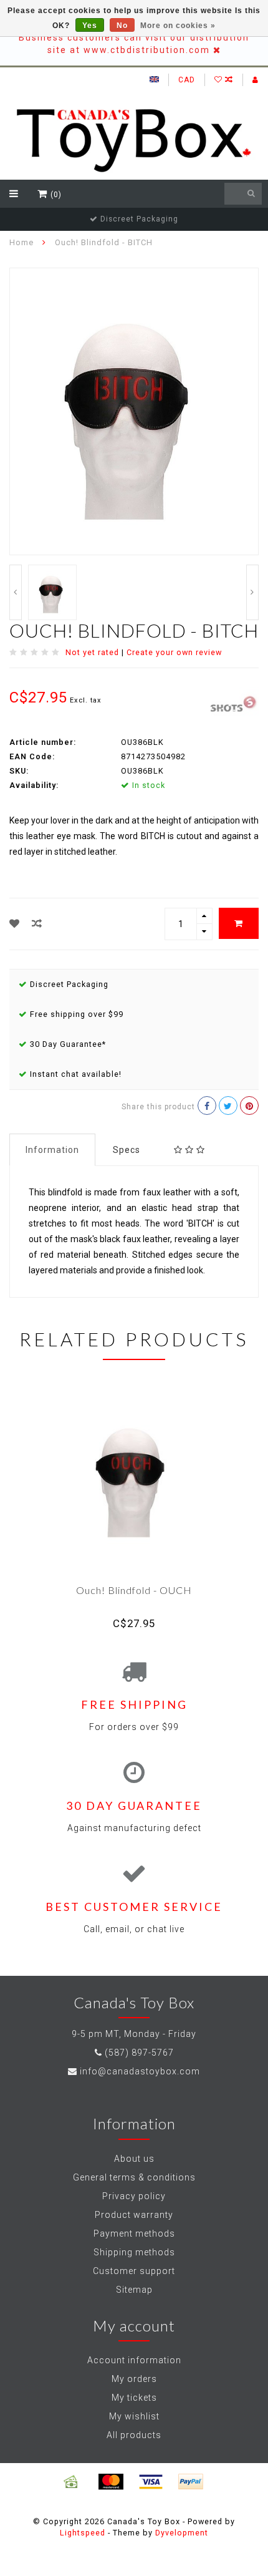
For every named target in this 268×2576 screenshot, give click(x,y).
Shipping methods (134, 2252)
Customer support (134, 2271)
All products (134, 2435)
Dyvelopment (182, 2533)
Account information (134, 2360)
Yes (90, 26)
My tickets (134, 2398)
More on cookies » (178, 26)
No (122, 26)
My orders (134, 2379)
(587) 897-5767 (139, 2053)
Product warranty (134, 2215)
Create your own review (174, 652)
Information (52, 1150)
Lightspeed (83, 2533)
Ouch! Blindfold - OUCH (134, 1590)
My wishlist (134, 2416)
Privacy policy (134, 2196)
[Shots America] (235, 702)
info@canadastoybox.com (140, 2071)
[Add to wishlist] (15, 924)
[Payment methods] (71, 2482)
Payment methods (134, 2233)
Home (22, 242)
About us (134, 2159)
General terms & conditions (134, 2177)
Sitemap (134, 2290)
